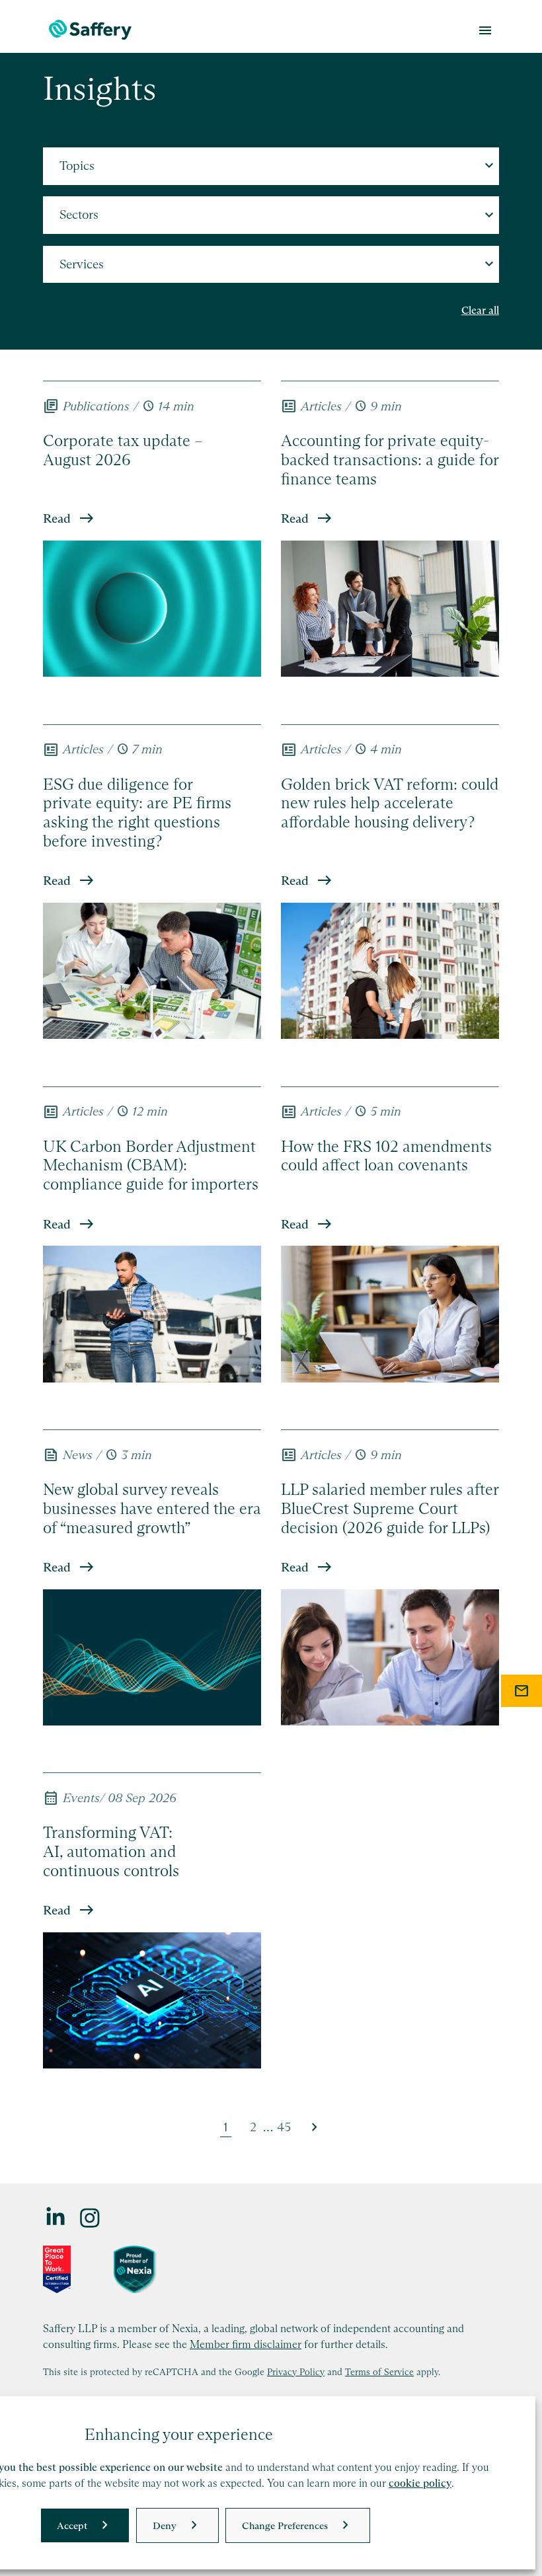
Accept (72, 2525)
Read (57, 518)
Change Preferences (285, 2525)
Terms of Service (379, 2372)
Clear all (480, 310)
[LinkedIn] (56, 2217)
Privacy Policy (296, 2372)
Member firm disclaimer (246, 2344)
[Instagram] (91, 2217)
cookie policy (420, 2483)
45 (284, 2127)
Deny (165, 2525)
